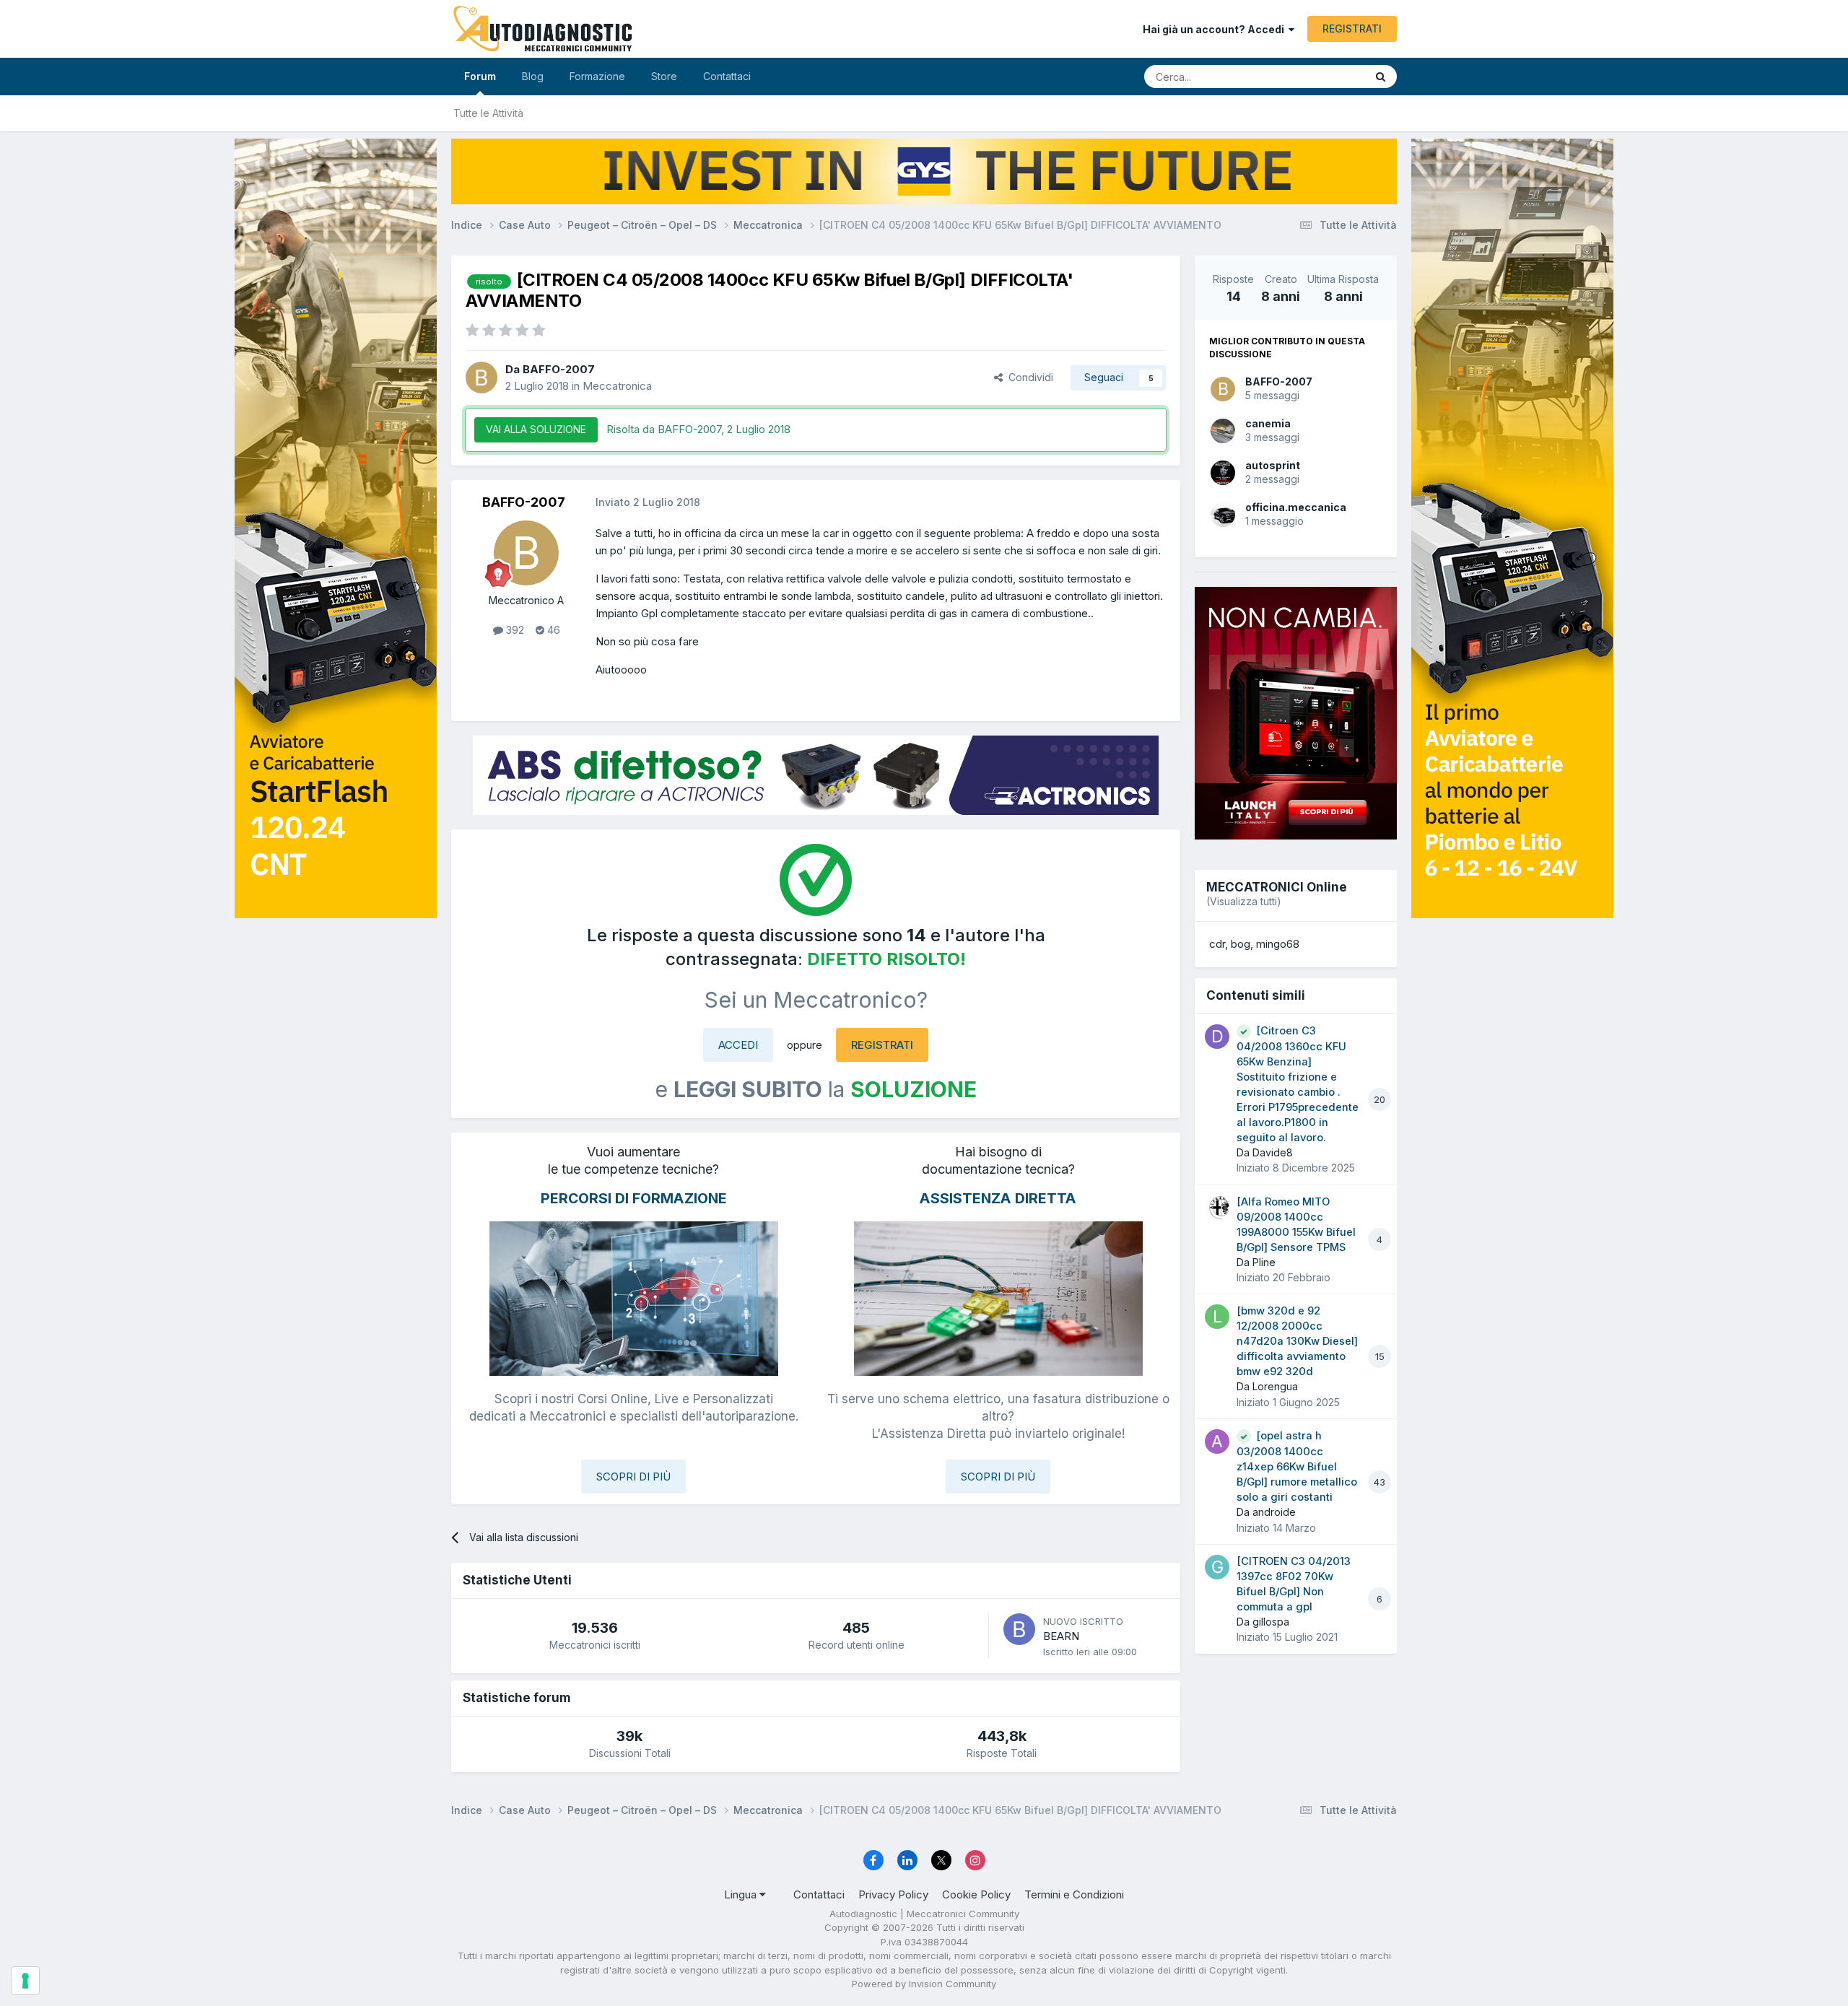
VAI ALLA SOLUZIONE (536, 429)
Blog (533, 76)
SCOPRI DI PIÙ (633, 1477)
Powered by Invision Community (924, 1984)
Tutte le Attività (488, 113)
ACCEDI (738, 1045)
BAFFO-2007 (1279, 381)
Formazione (597, 76)
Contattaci (727, 76)
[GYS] (336, 985)
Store (664, 76)
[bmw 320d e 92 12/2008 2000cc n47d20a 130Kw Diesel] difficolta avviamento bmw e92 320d (1297, 1341)
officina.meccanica (1296, 507)
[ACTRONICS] (816, 775)
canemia (1268, 423)
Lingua (742, 1894)
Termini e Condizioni (1074, 1894)
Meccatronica (617, 386)
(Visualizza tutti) (1244, 901)
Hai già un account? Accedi (1216, 29)
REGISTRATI (1352, 29)
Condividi (1028, 377)
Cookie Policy (976, 1894)
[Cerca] (1381, 77)
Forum (480, 76)
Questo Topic (1316, 76)
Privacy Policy (893, 1894)
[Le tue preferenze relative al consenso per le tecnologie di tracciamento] (25, 1981)
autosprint (1273, 465)
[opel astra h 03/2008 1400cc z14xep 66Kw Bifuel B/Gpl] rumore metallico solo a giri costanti (1297, 1466)
